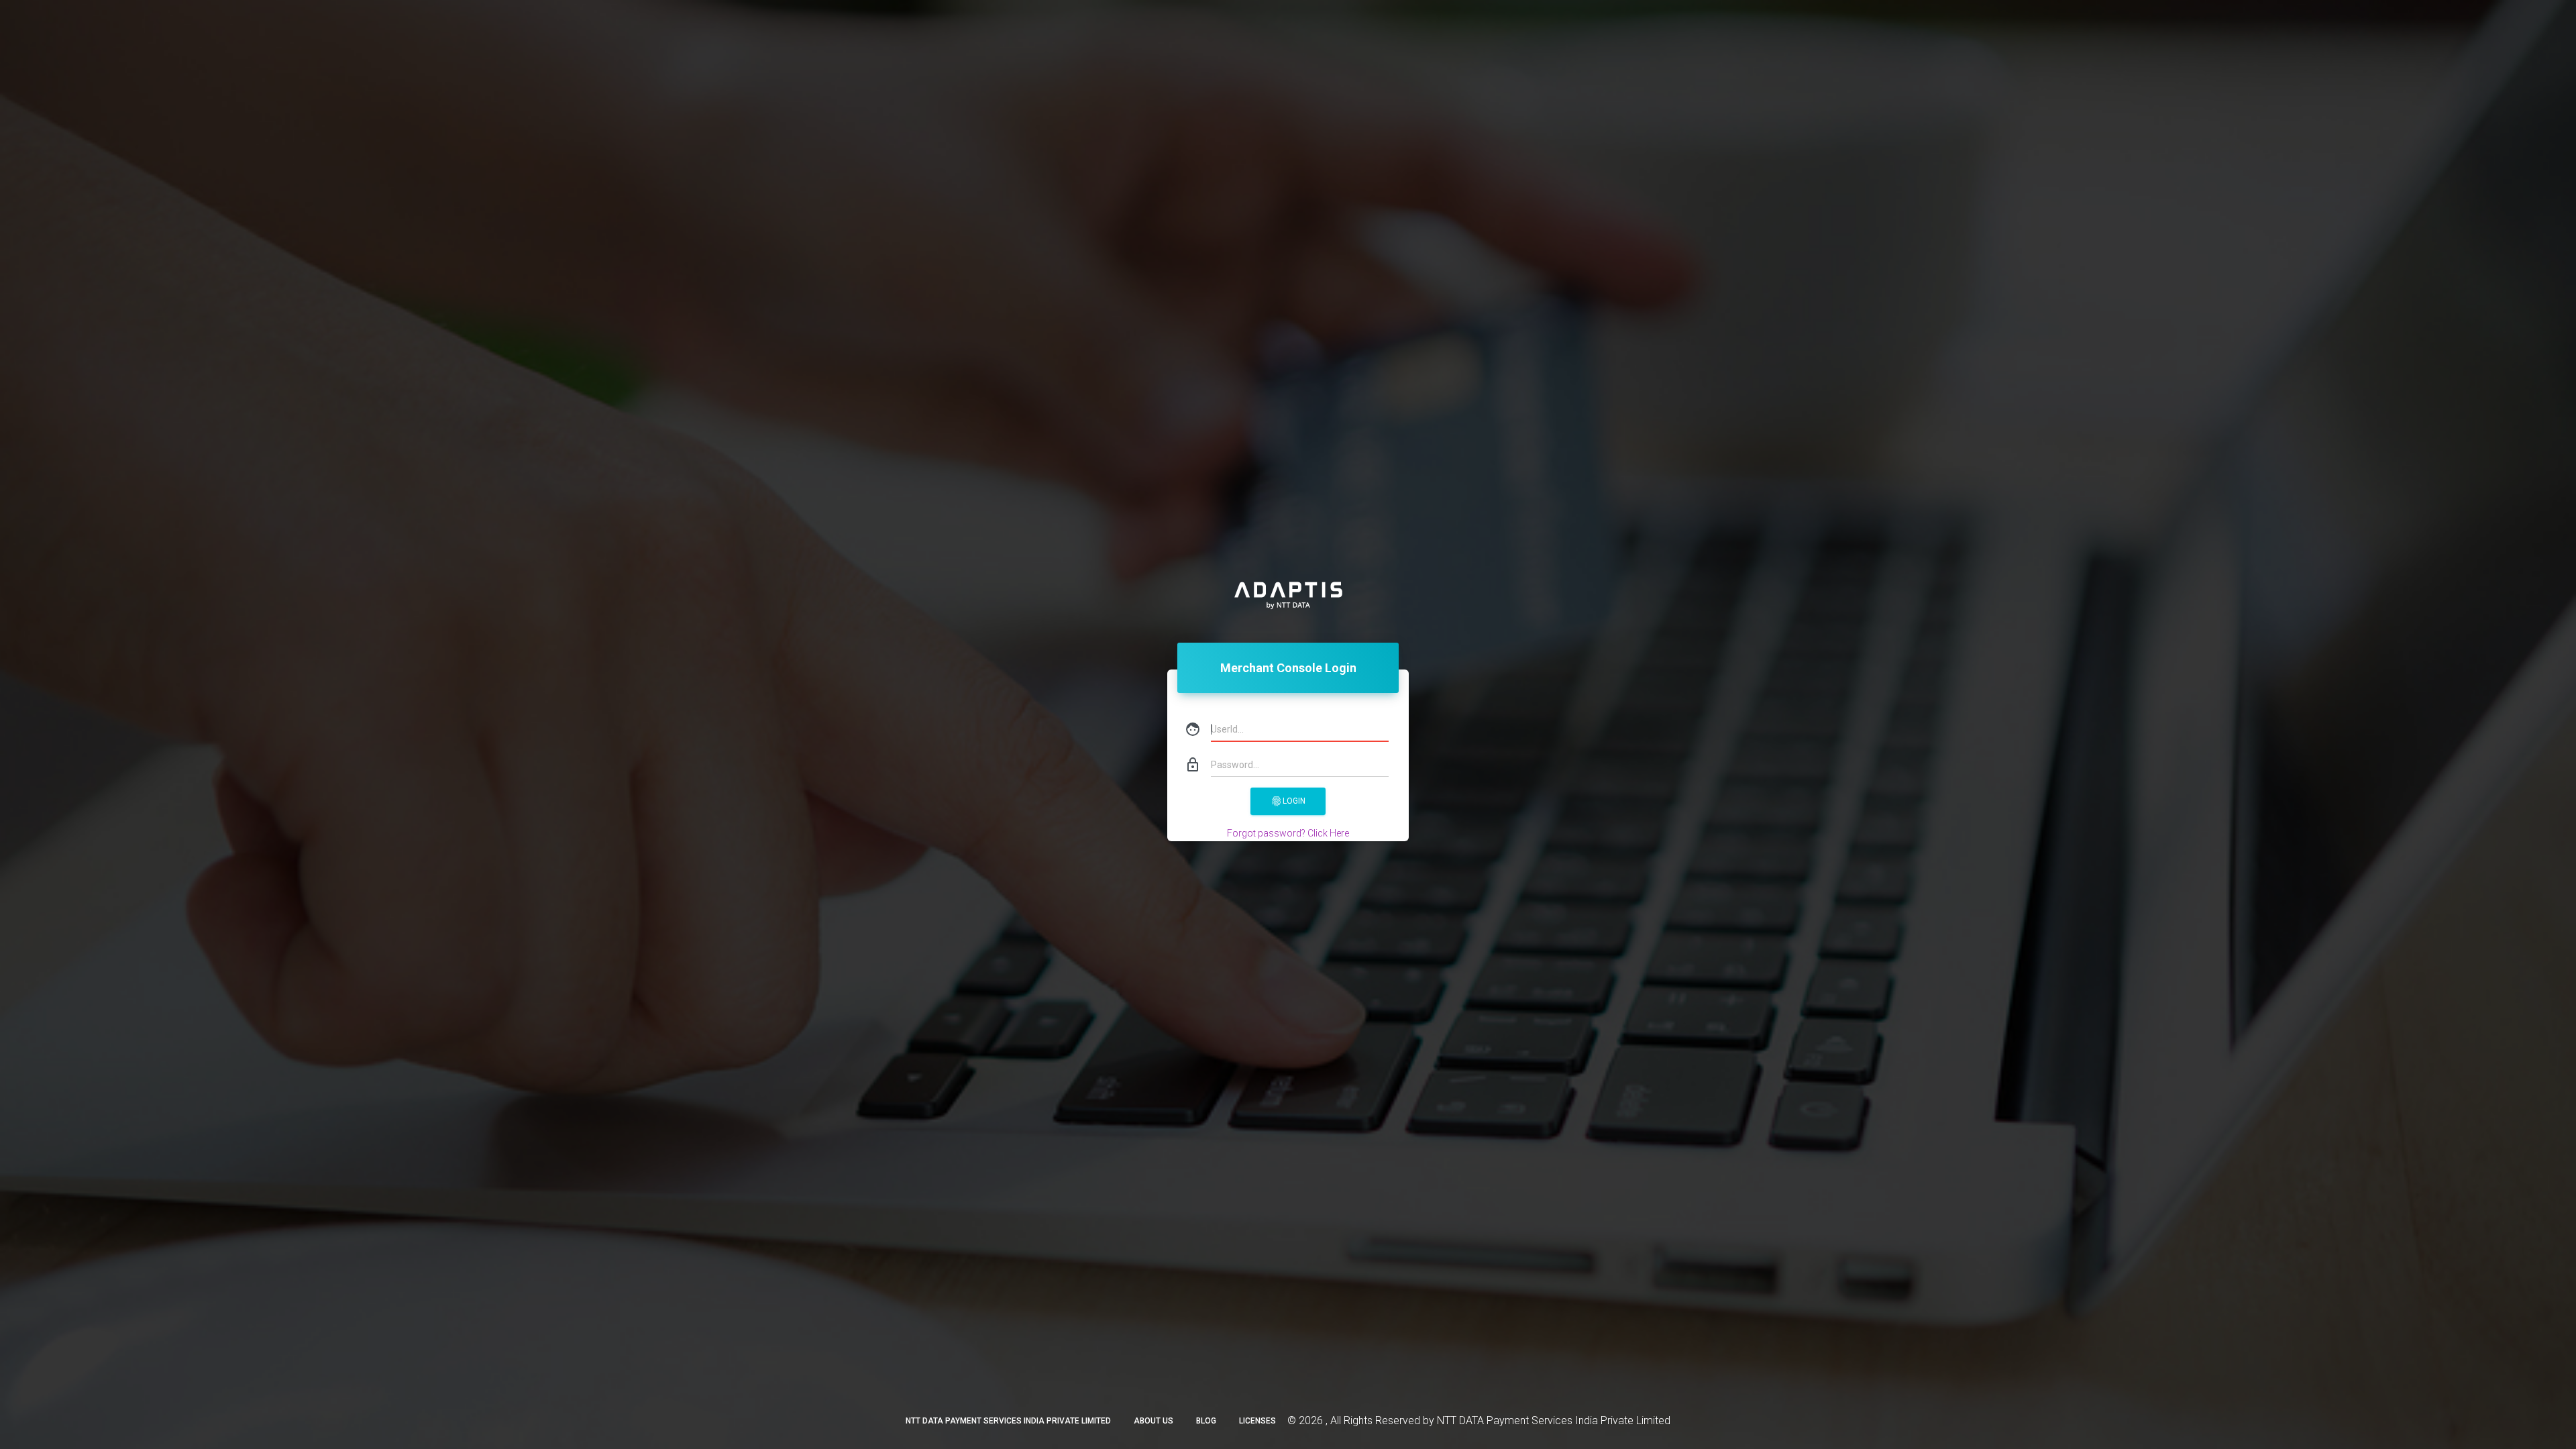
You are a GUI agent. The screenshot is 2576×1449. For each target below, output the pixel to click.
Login (1288, 801)
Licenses (1257, 1421)
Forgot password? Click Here (1288, 833)
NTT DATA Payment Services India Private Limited (1008, 1421)
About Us (1153, 1421)
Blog (1206, 1421)
